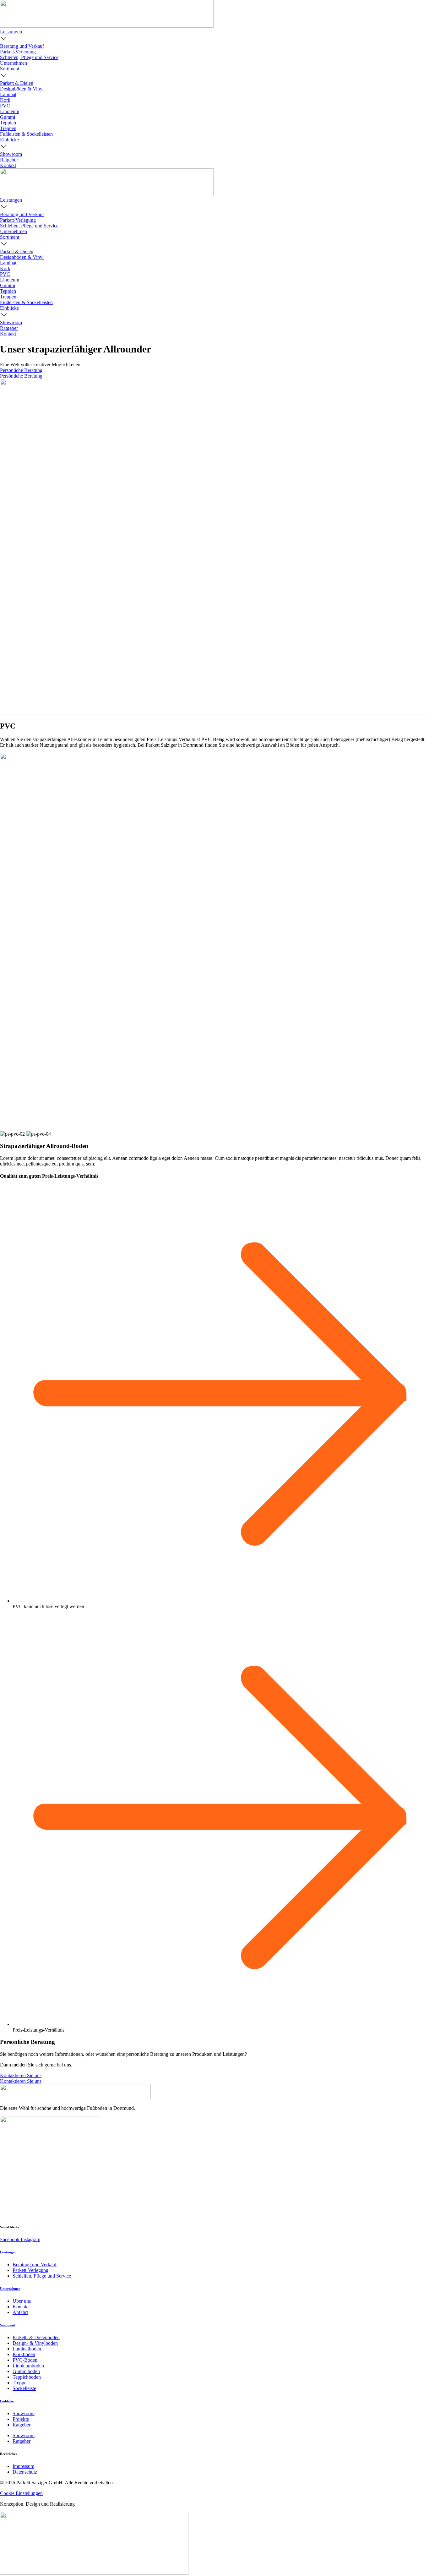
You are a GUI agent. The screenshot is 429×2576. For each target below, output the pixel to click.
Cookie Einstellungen (21, 2493)
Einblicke (7, 2401)
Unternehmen (10, 2289)
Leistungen (8, 2252)
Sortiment (8, 2325)
